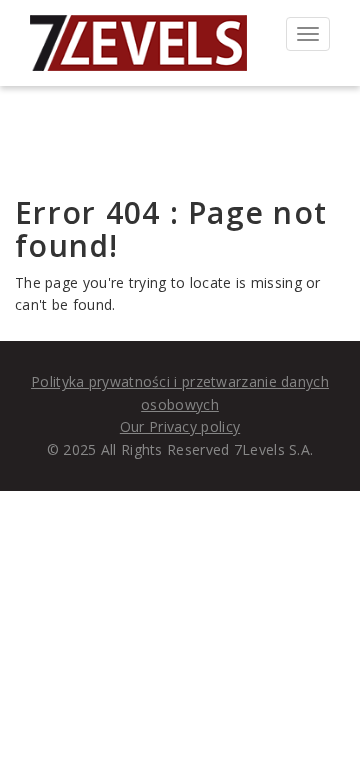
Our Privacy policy (180, 426)
